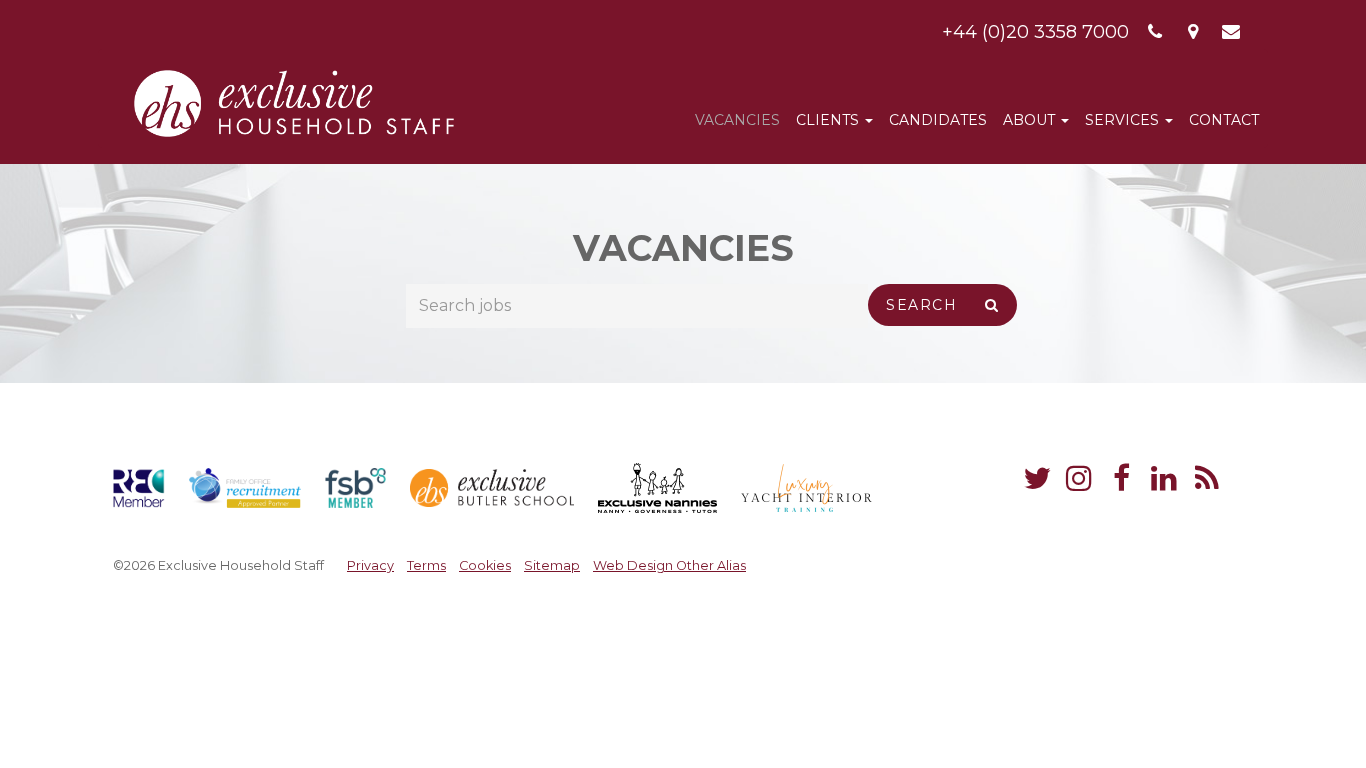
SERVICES (1124, 120)
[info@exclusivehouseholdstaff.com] (1231, 32)
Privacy (370, 565)
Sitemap (552, 565)
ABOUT (1031, 120)
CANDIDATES (938, 120)
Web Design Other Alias (669, 565)
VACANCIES (737, 120)
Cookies (485, 565)
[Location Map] (1193, 32)
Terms (426, 565)
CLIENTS (829, 120)
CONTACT (1224, 120)
